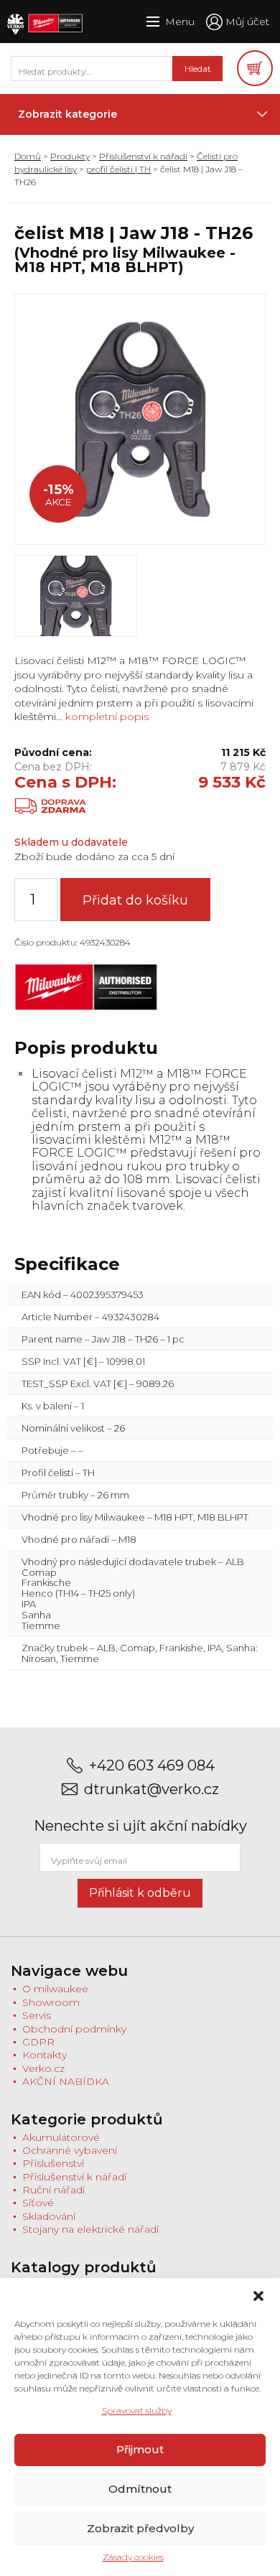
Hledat (198, 69)
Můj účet (247, 22)
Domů (28, 156)
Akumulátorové (61, 2137)
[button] (258, 2296)
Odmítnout (140, 2489)
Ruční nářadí (53, 2190)
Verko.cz (43, 2068)
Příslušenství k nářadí (143, 156)
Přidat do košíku (135, 900)
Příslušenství (53, 2163)
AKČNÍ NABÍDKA (66, 2081)
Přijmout (140, 2449)
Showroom (51, 2002)
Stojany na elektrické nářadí (90, 2229)
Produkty (70, 156)
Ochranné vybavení (70, 2150)
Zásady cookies (133, 2557)
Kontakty (45, 2055)
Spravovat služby (137, 2411)
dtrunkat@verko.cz (151, 1789)
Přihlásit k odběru (140, 1893)
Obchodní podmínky (74, 2029)
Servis (37, 2015)
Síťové (38, 2203)
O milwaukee (55, 1989)
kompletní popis (106, 717)
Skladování (49, 2216)
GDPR (38, 2042)
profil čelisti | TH (118, 169)
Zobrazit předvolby (140, 2528)
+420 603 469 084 (152, 1766)
